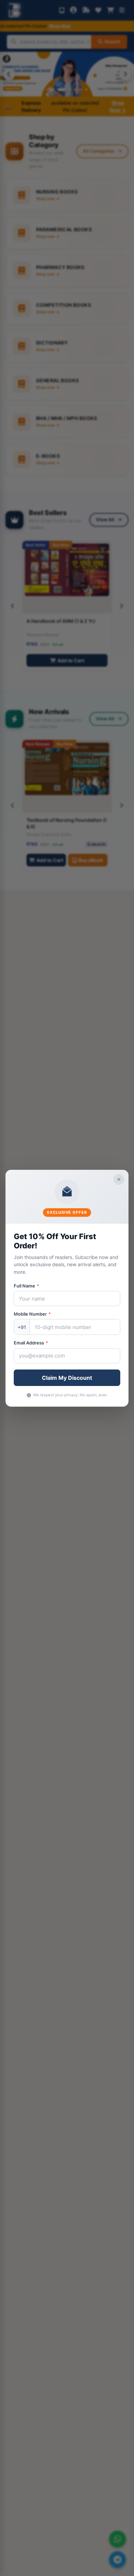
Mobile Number (32, 1314)
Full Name (26, 1286)
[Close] (119, 1179)
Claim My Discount (67, 1378)
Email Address (31, 1343)
